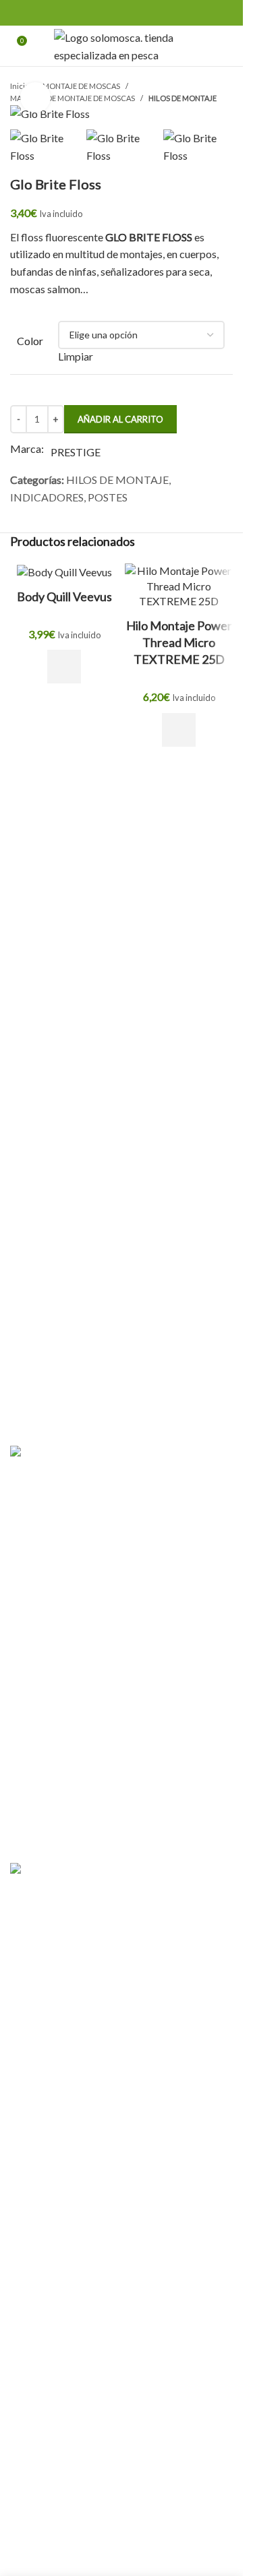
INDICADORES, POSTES (69, 497)
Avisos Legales (44, 1757)
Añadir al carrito (120, 419)
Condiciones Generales (63, 1681)
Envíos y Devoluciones (61, 1807)
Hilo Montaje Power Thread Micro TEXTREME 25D (179, 642)
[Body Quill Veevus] (64, 572)
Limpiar (76, 356)
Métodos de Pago (52, 1782)
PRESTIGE (76, 452)
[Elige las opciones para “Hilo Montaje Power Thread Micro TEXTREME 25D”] (179, 730)
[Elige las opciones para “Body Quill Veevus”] (64, 667)
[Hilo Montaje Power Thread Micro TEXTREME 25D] (179, 586)
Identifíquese (88, 1392)
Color (30, 341)
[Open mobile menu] (227, 46)
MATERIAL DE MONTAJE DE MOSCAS (73, 98)
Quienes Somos (46, 1631)
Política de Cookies (55, 1731)
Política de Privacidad (61, 1706)
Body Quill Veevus (64, 596)
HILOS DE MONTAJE (182, 98)
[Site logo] (122, 44)
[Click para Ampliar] (35, 97)
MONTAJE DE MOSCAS (81, 86)
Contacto (32, 1656)
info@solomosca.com (99, 1841)
